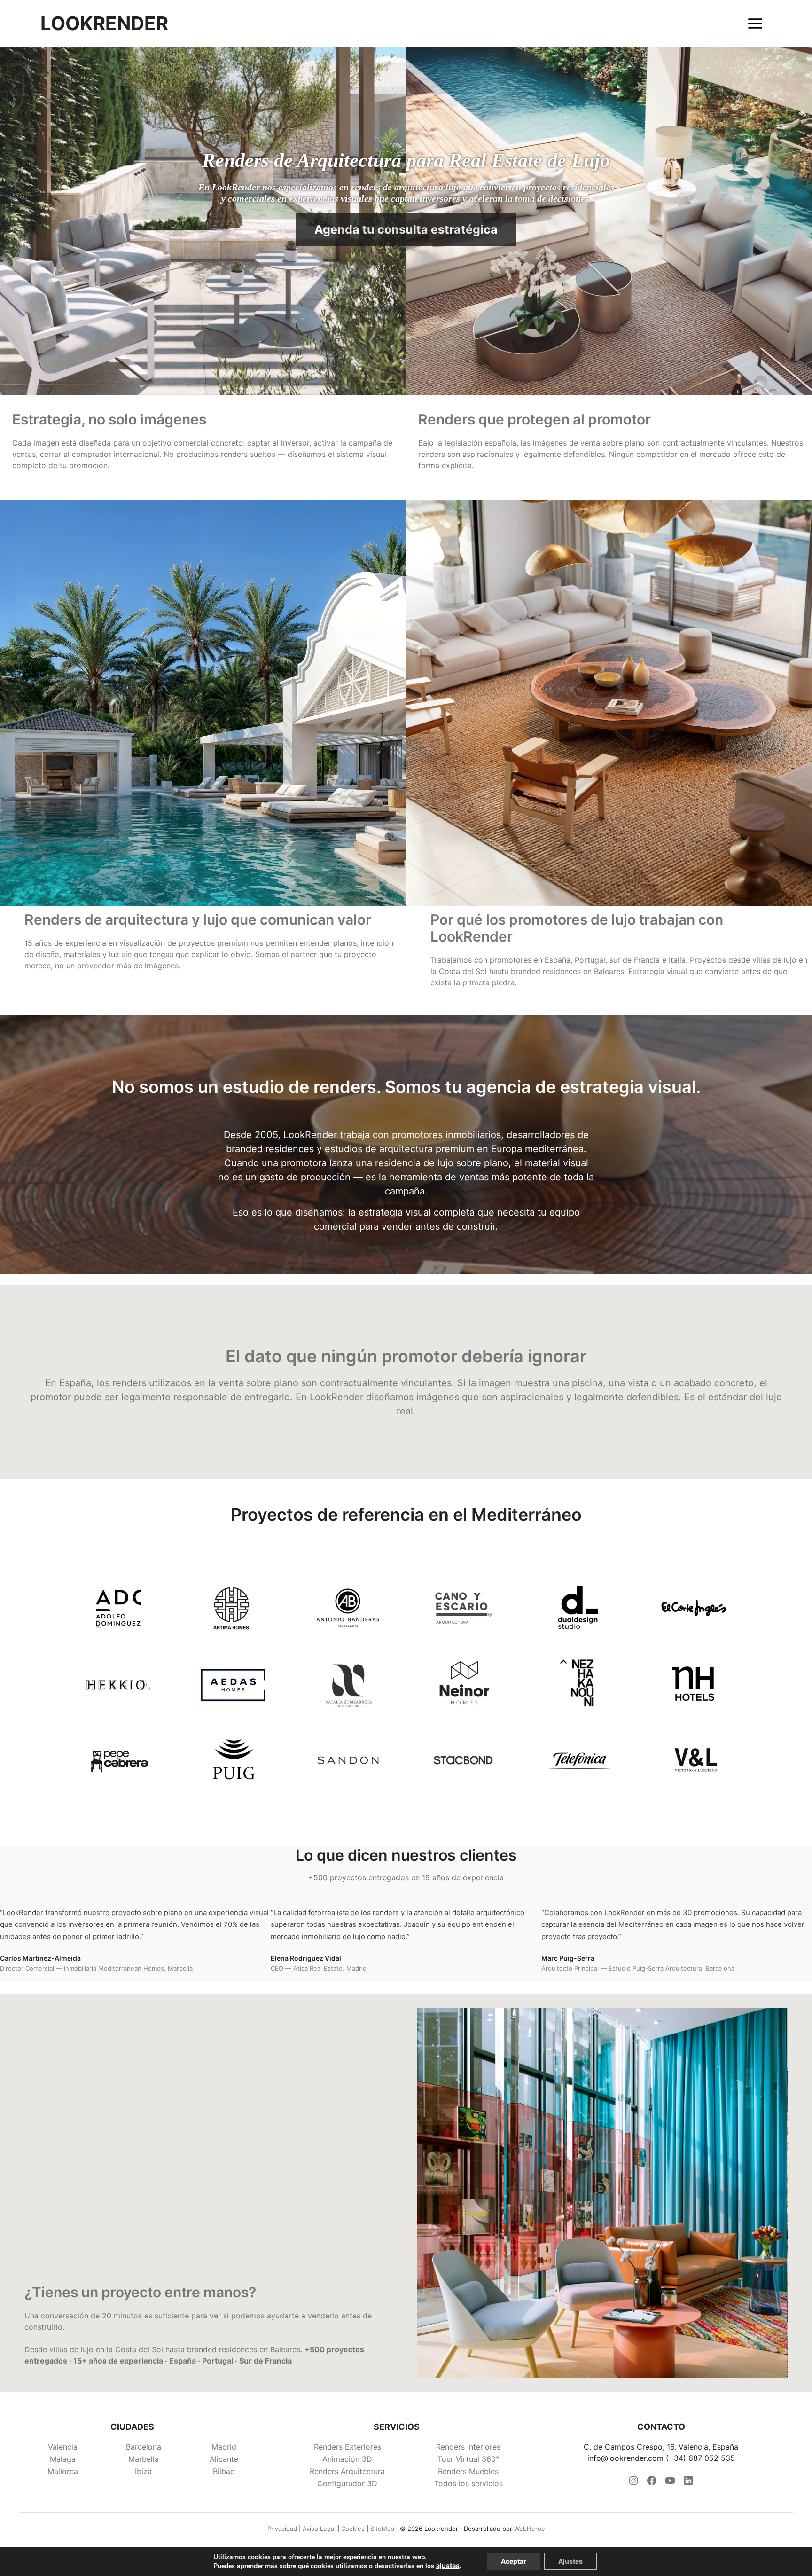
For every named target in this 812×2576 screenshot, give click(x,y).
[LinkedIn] (688, 2483)
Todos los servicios (468, 2483)
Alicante (224, 2459)
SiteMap (382, 2529)
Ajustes (570, 2561)
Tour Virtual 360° (468, 2459)
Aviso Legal (319, 2529)
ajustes (448, 2565)
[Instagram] (633, 2483)
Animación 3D (347, 2459)
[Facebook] (652, 2483)
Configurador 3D (347, 2483)
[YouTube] (670, 2483)
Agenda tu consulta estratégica (406, 229)
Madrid (224, 2447)
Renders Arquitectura (347, 2471)
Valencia (63, 2447)
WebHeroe (530, 2529)
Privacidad (282, 2529)
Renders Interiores (468, 2447)
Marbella (144, 2459)
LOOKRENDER (104, 24)
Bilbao (224, 2471)
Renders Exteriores (347, 2447)
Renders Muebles (468, 2471)
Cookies (353, 2529)
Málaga (63, 2459)
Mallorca (63, 2471)
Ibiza (143, 2471)
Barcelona (144, 2447)
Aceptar (514, 2561)
